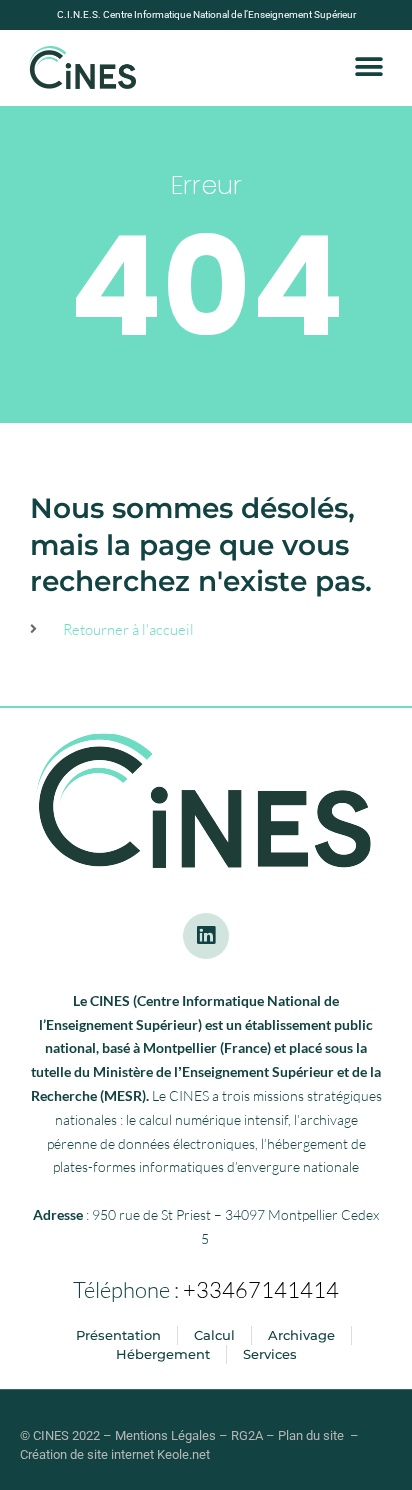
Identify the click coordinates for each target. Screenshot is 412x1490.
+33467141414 (261, 1289)
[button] (368, 67)
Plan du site (311, 1435)
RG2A (247, 1435)
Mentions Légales (165, 1435)
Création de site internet (87, 1454)
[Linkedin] (206, 936)
